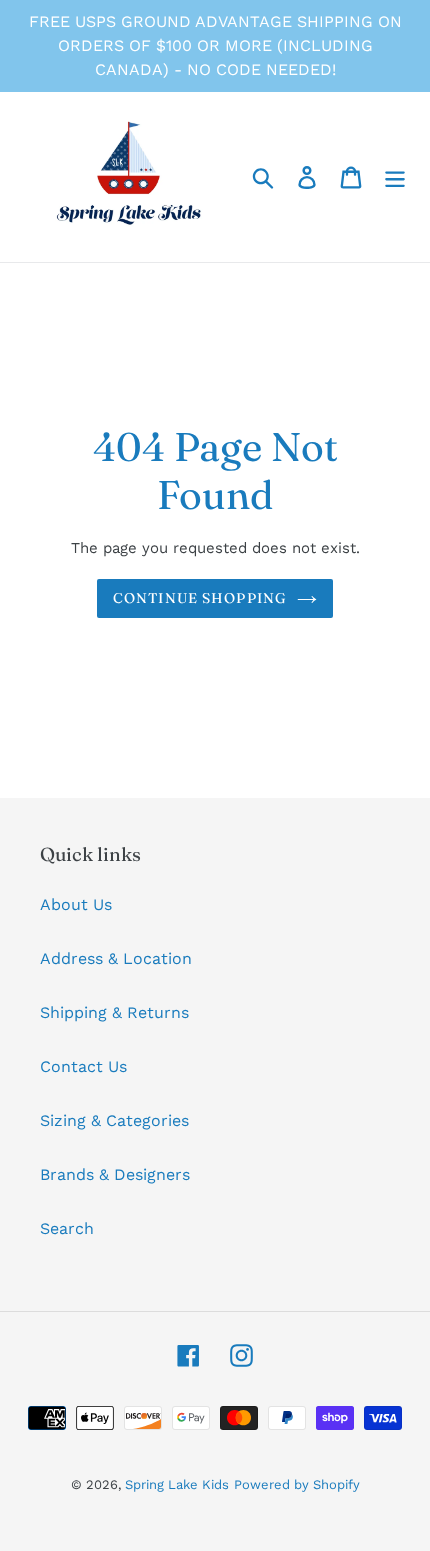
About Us (76, 904)
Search (67, 1228)
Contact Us (83, 1066)
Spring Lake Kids (177, 1484)
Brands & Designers (115, 1174)
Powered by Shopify (297, 1484)
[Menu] (395, 177)
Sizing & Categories (114, 1120)
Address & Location (116, 958)
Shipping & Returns (114, 1012)
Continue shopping (200, 598)
